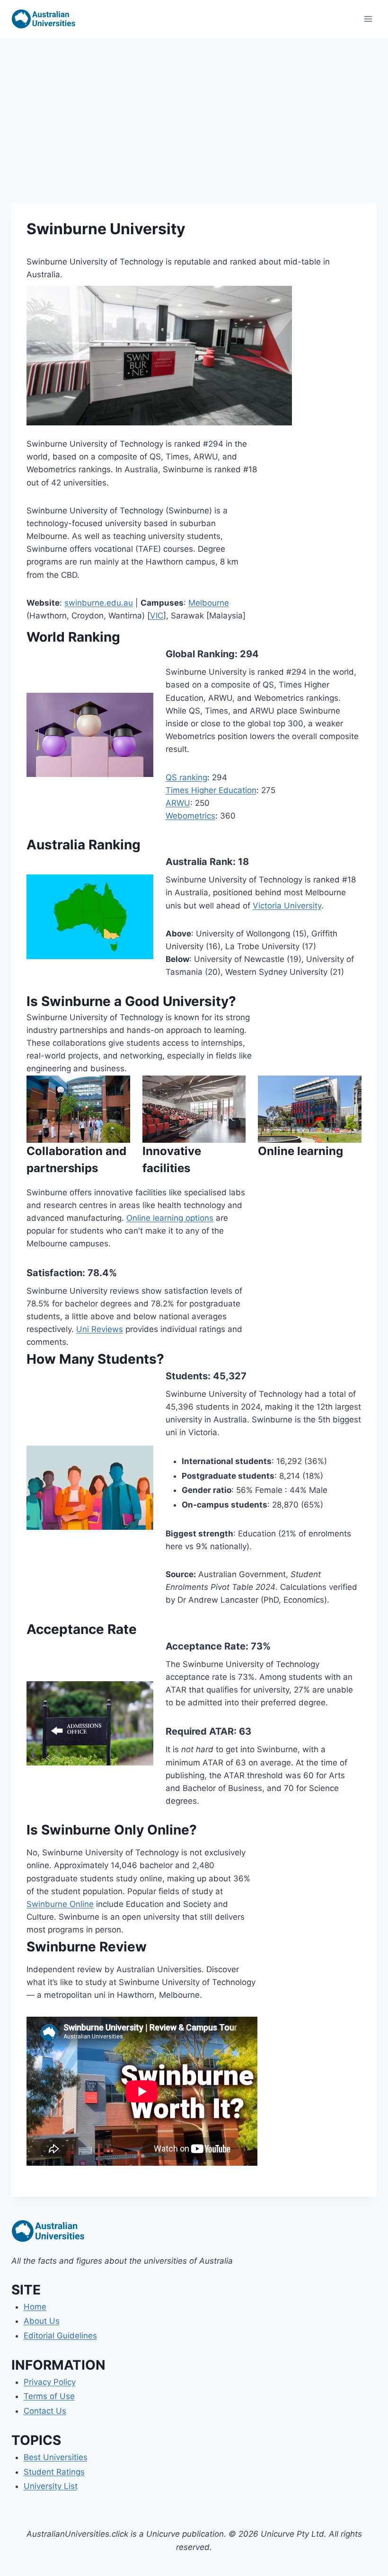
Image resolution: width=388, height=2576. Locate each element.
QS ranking (186, 777)
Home (35, 2307)
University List (51, 2486)
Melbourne (209, 603)
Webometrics (190, 816)
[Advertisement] (194, 109)
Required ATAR (200, 1731)
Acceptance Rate (206, 1646)
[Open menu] (368, 19)
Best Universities (56, 2457)
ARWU (178, 803)
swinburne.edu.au (99, 603)
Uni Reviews (100, 1329)
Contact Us (45, 2411)
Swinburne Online (60, 1904)
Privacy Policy (50, 2382)
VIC (157, 616)
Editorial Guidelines (60, 2336)
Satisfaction (54, 1273)
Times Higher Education (211, 790)
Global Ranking (200, 654)
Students (187, 1376)
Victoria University (287, 906)
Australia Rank (199, 862)
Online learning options (170, 1218)
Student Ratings (54, 2472)
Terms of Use (49, 2396)
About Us (42, 2321)
